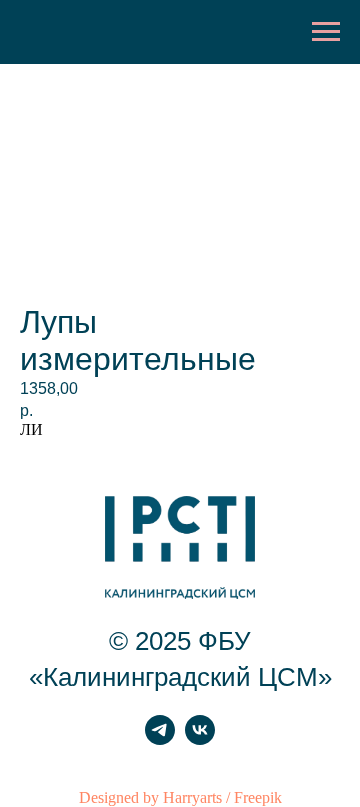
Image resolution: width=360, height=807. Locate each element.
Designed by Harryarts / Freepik (180, 797)
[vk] (200, 739)
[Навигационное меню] (326, 32)
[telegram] (160, 739)
